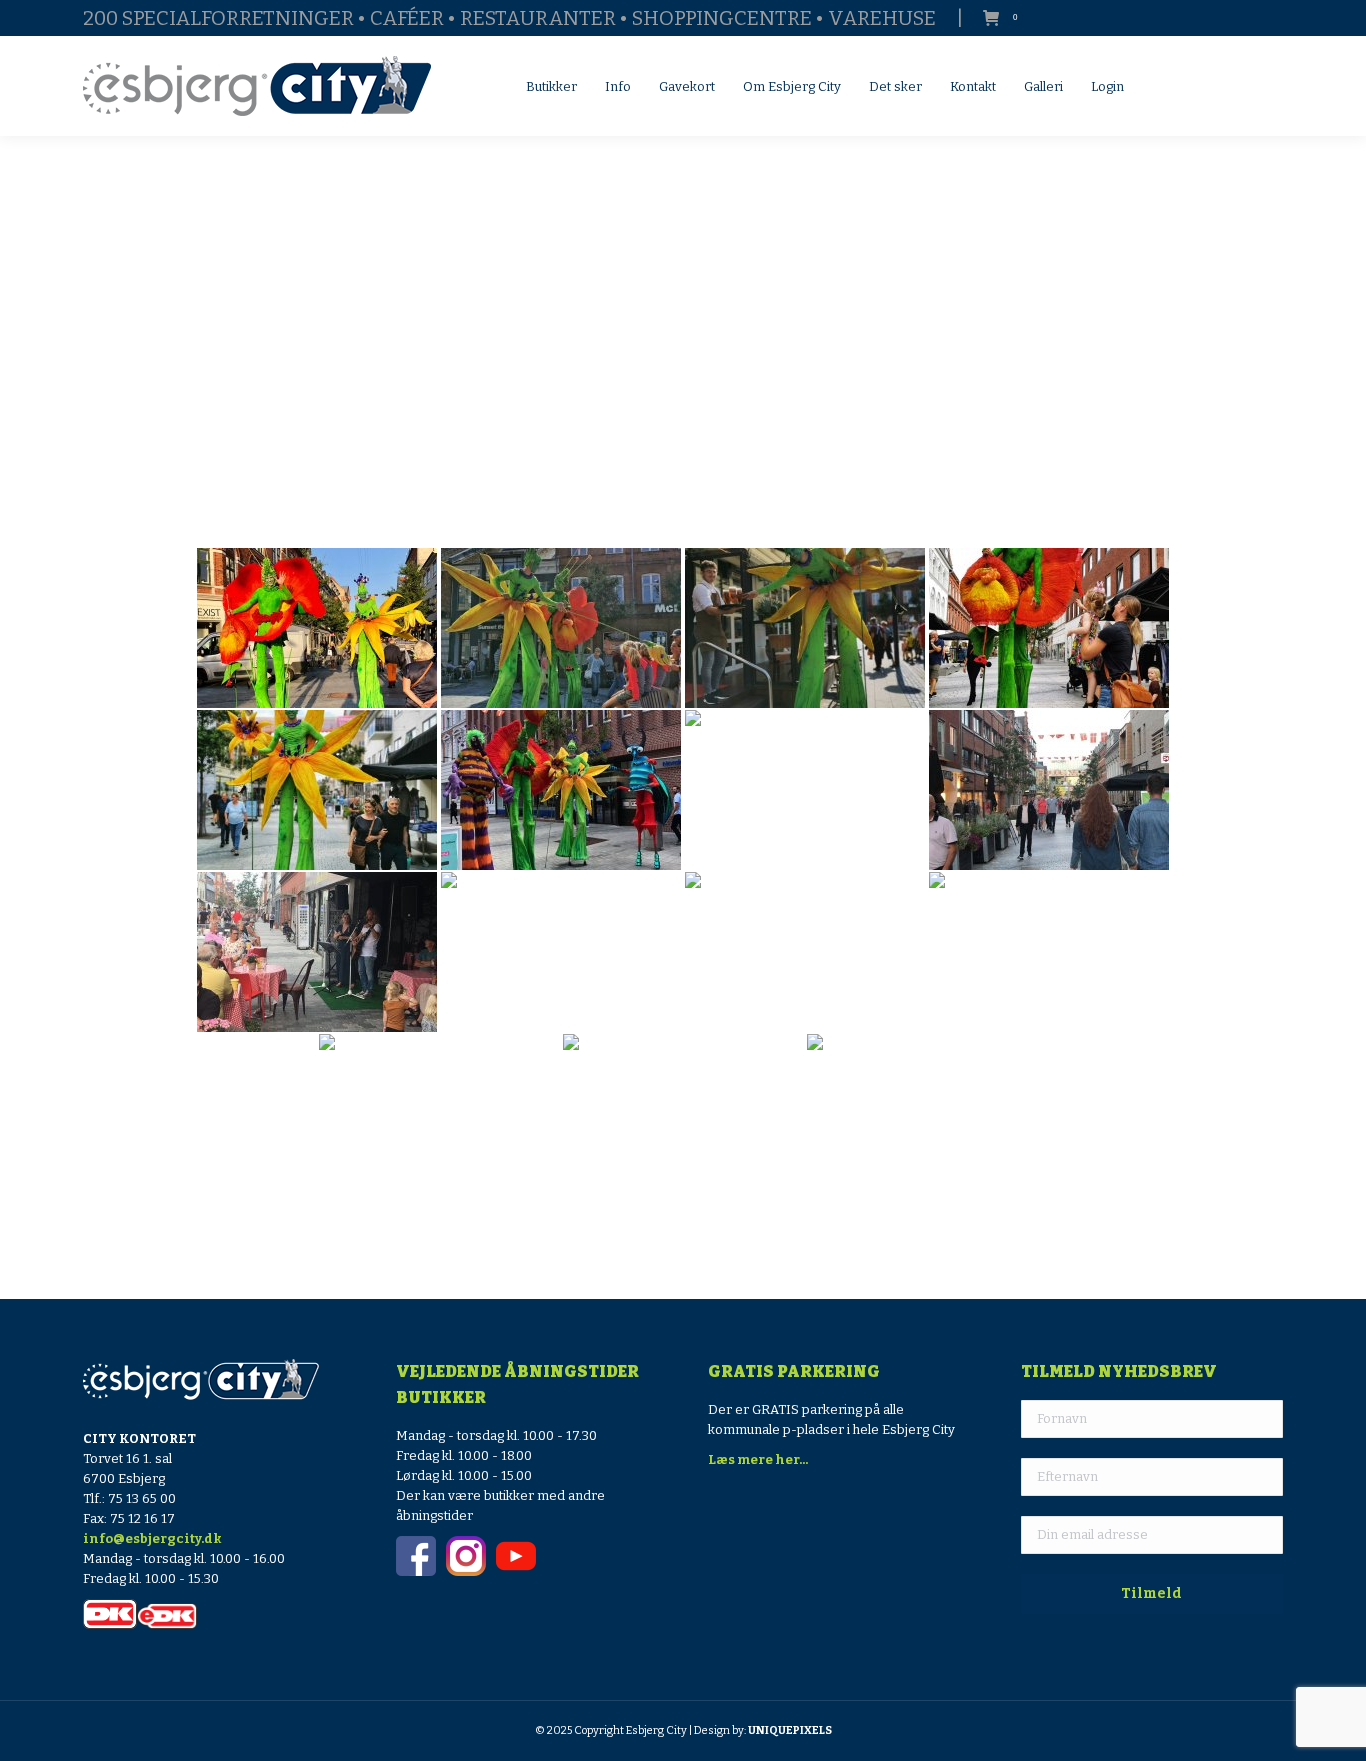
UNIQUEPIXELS (790, 1730)
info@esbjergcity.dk (152, 1538)
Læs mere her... (758, 1459)
